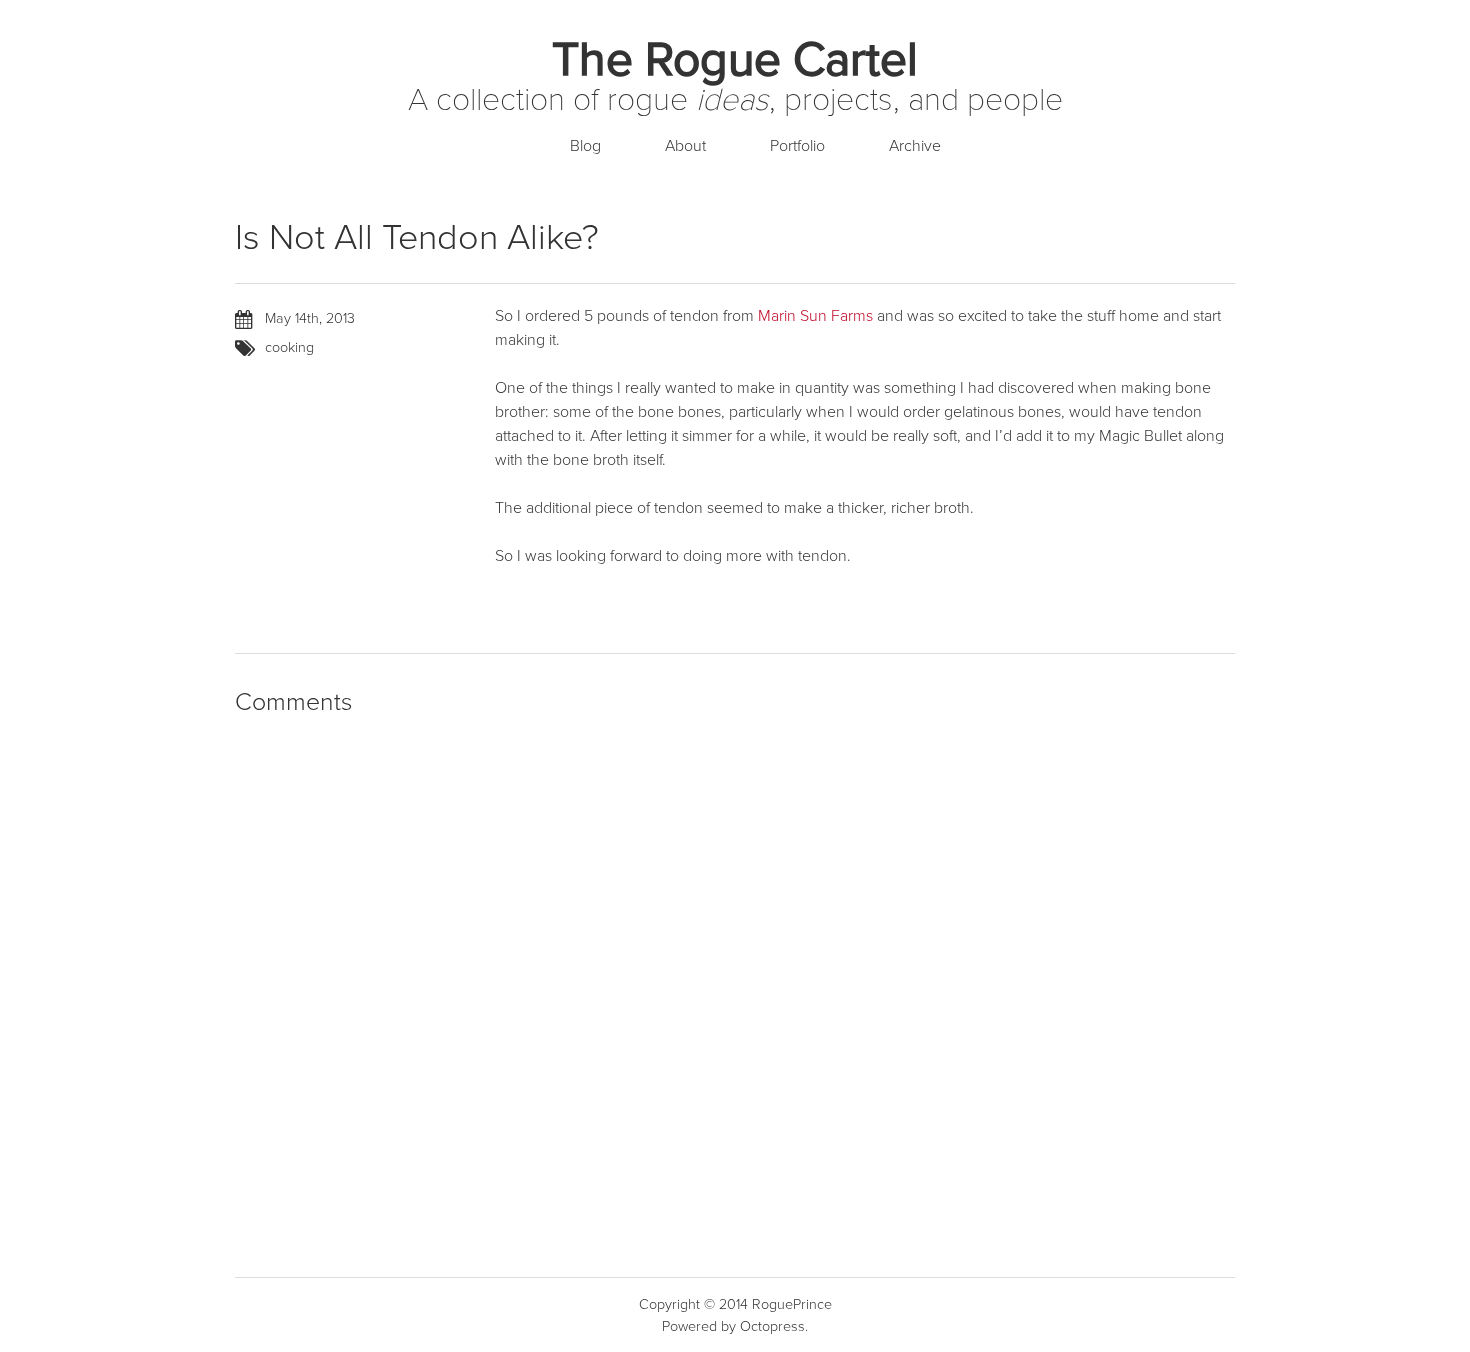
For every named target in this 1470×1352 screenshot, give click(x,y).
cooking (289, 347)
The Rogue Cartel (735, 60)
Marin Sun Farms (815, 316)
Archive (915, 146)
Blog (585, 146)
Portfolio (797, 146)
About (685, 146)
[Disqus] (735, 990)
